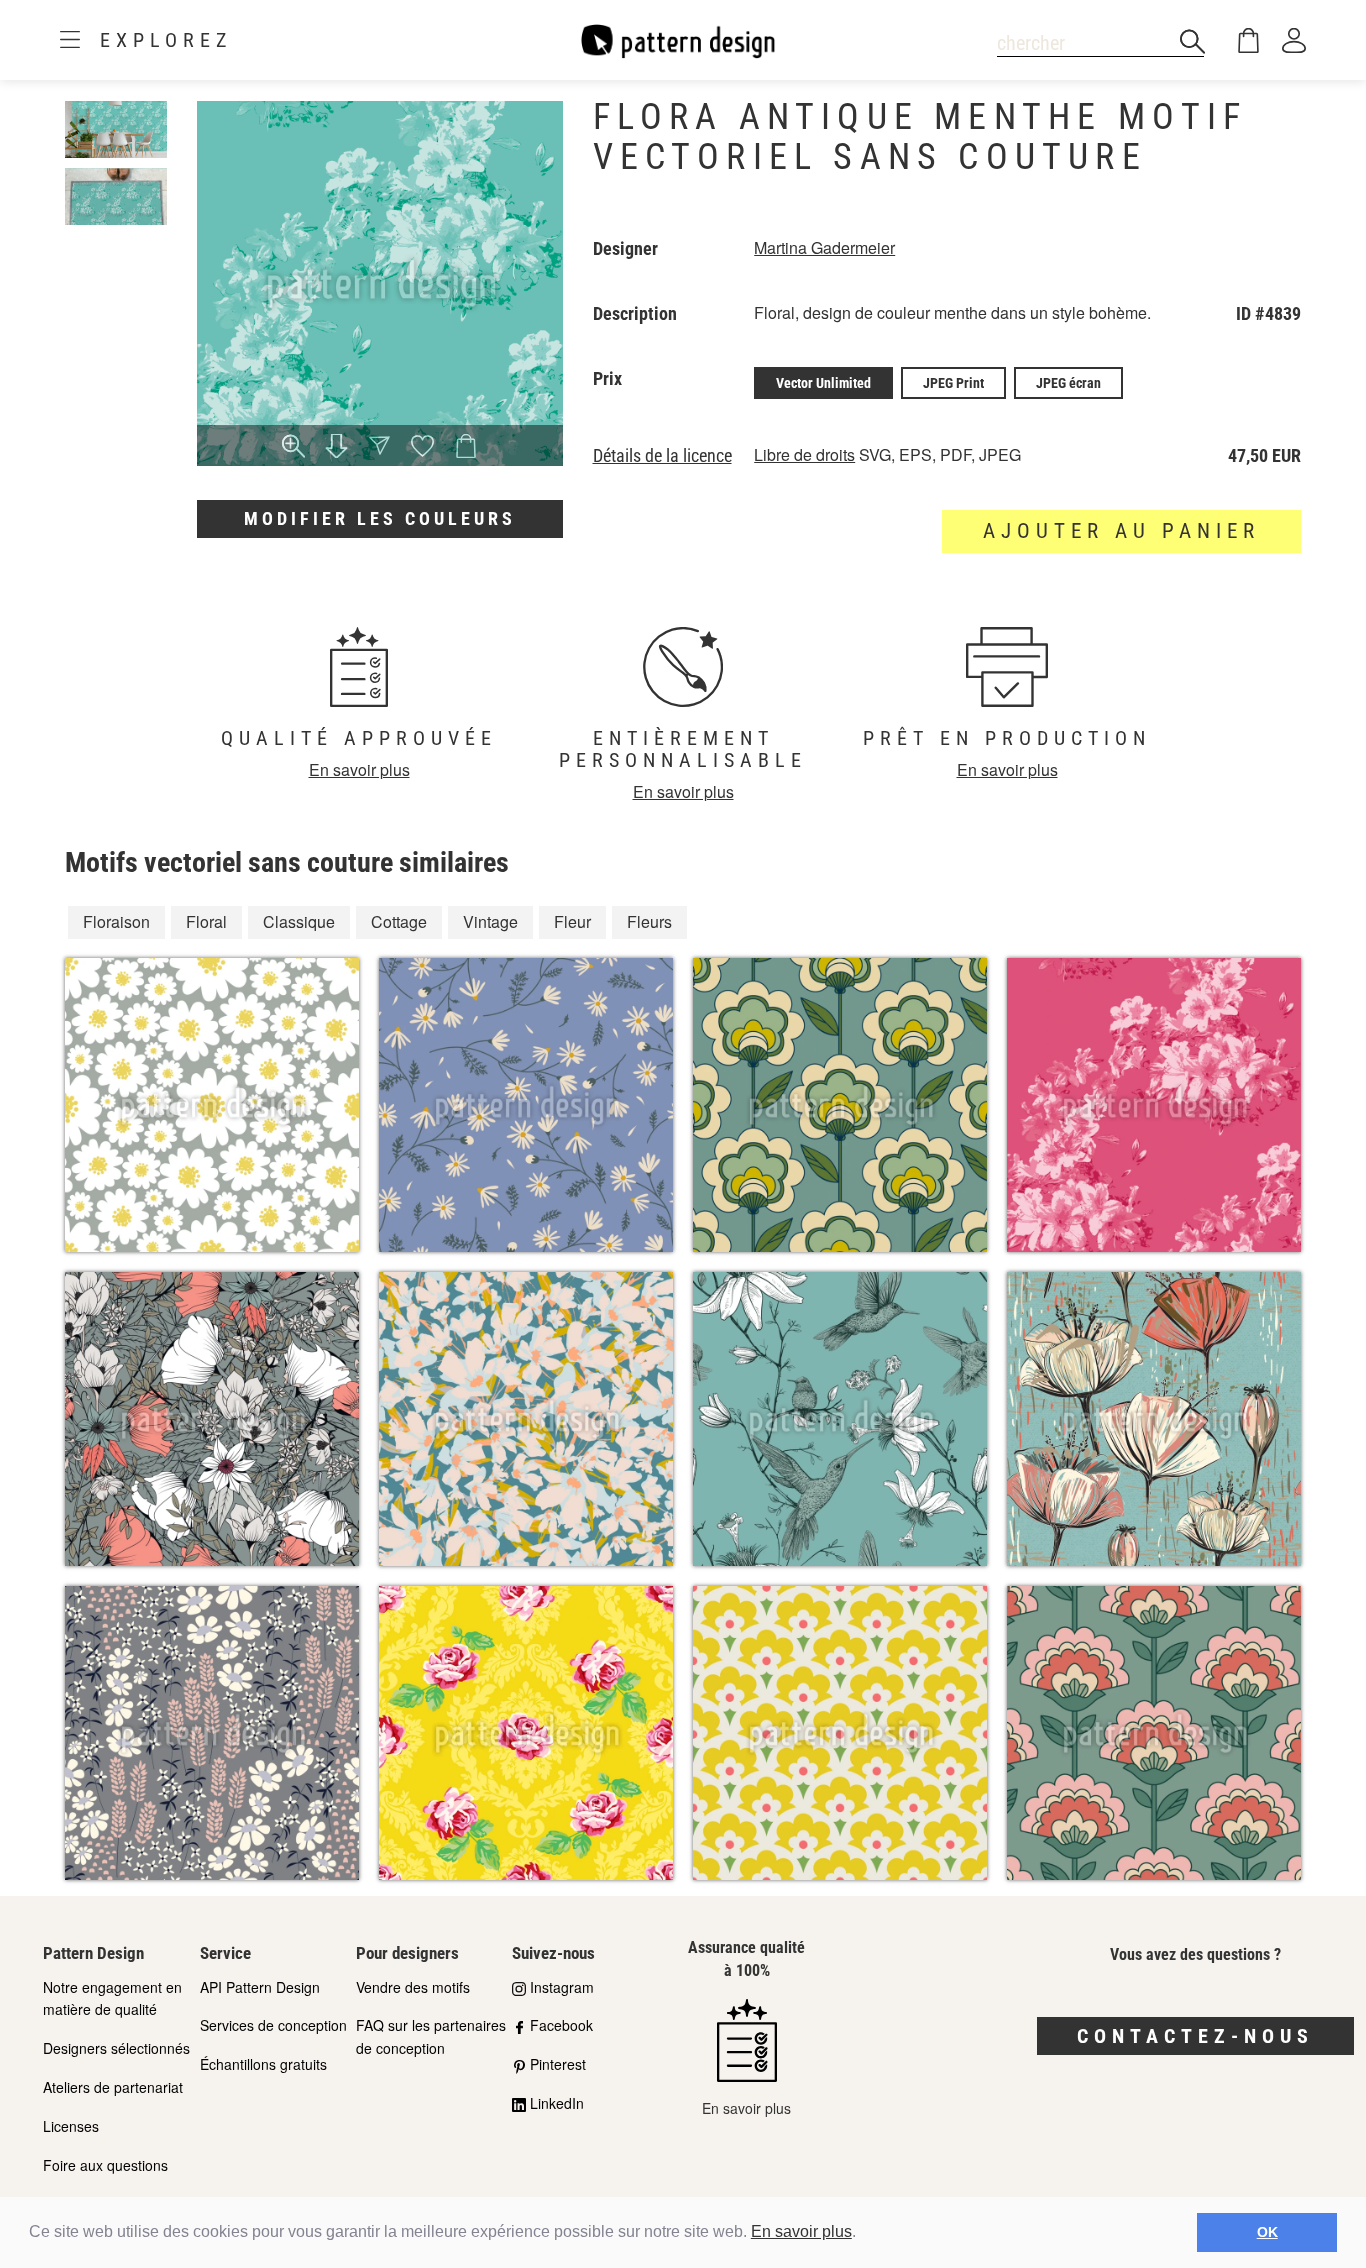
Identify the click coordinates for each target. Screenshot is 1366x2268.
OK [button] (1267, 2232)
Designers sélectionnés (116, 2048)
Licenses (71, 2126)
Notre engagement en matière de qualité (112, 1998)
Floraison (116, 921)
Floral (206, 921)
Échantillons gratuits (263, 2064)
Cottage (399, 921)
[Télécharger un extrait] (336, 448)
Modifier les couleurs (380, 518)
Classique (299, 921)
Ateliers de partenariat (113, 2087)
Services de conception (273, 2025)
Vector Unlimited (823, 383)
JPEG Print (953, 383)
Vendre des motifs (413, 1987)
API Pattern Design (260, 1987)
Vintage (490, 921)
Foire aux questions (105, 2165)
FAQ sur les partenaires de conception (431, 2036)
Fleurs (649, 921)
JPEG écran (1068, 383)
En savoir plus (801, 2231)
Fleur (572, 921)
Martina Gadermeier (824, 247)
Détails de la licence (662, 456)
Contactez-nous (1195, 2036)
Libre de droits (804, 454)
